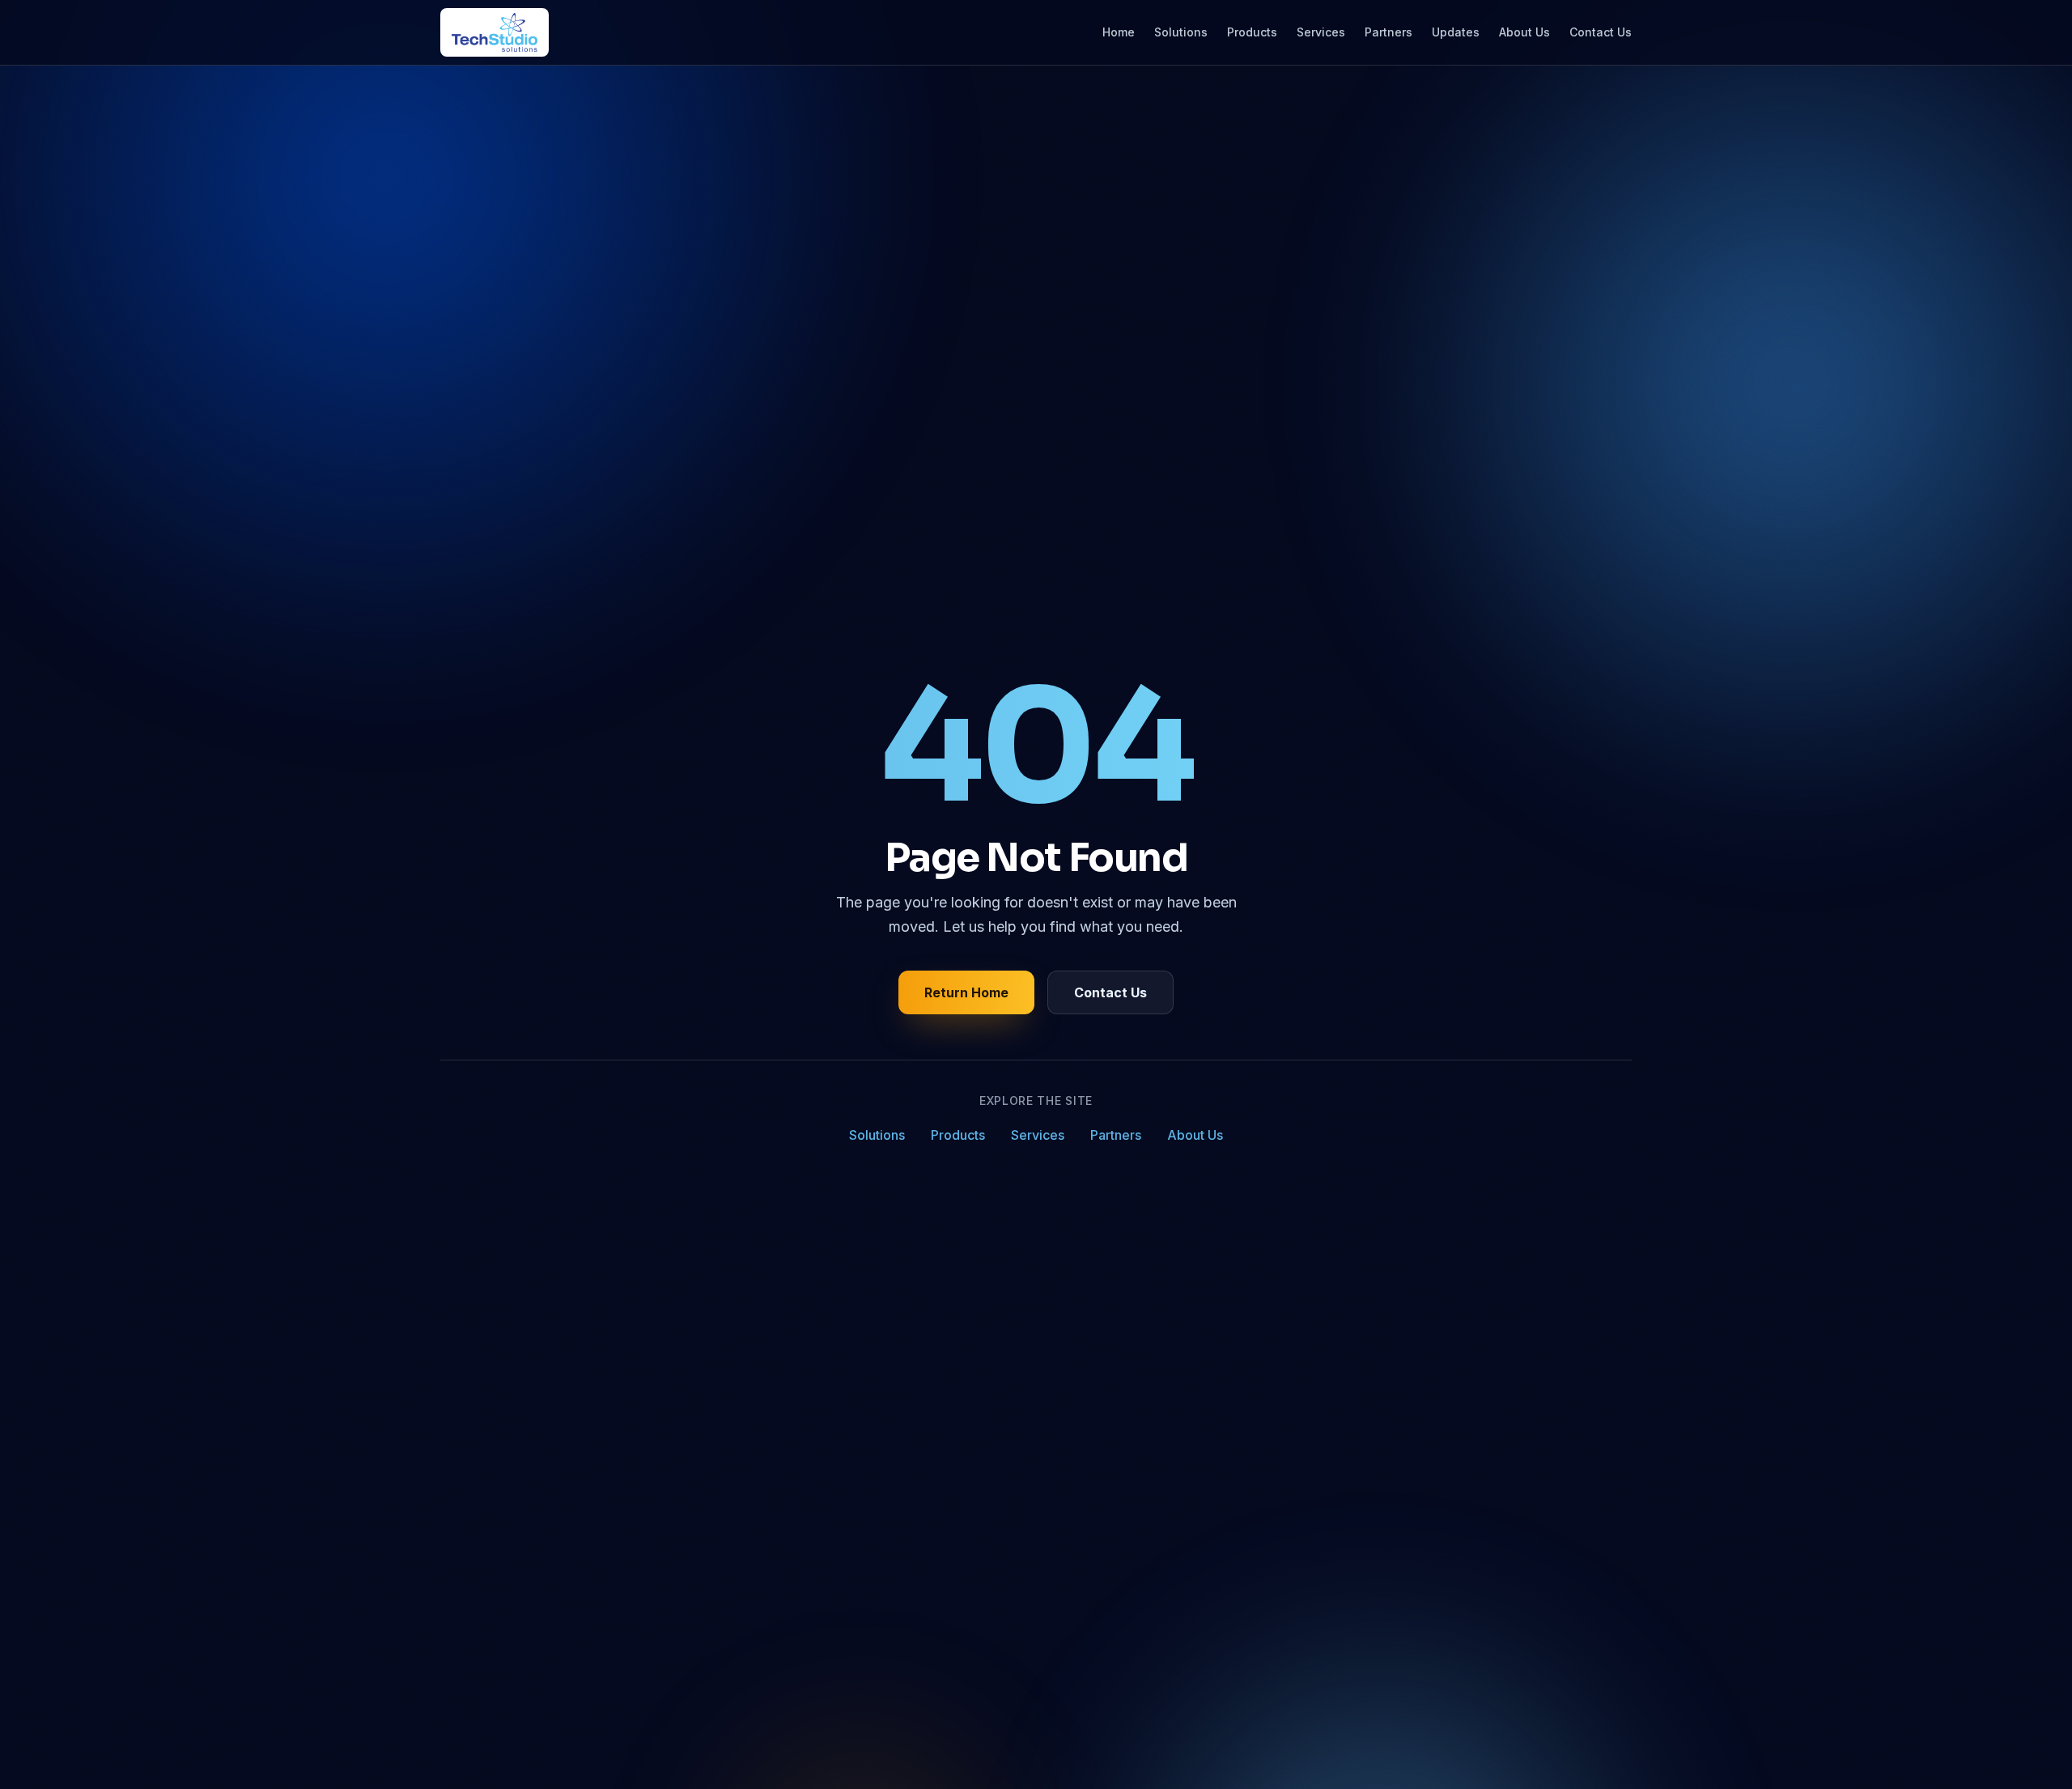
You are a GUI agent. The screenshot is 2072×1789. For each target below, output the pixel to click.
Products (1252, 32)
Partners (1388, 32)
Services (1321, 32)
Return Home (966, 992)
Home (1119, 32)
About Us (1524, 32)
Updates (1456, 32)
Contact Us (1601, 32)
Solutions (1181, 32)
